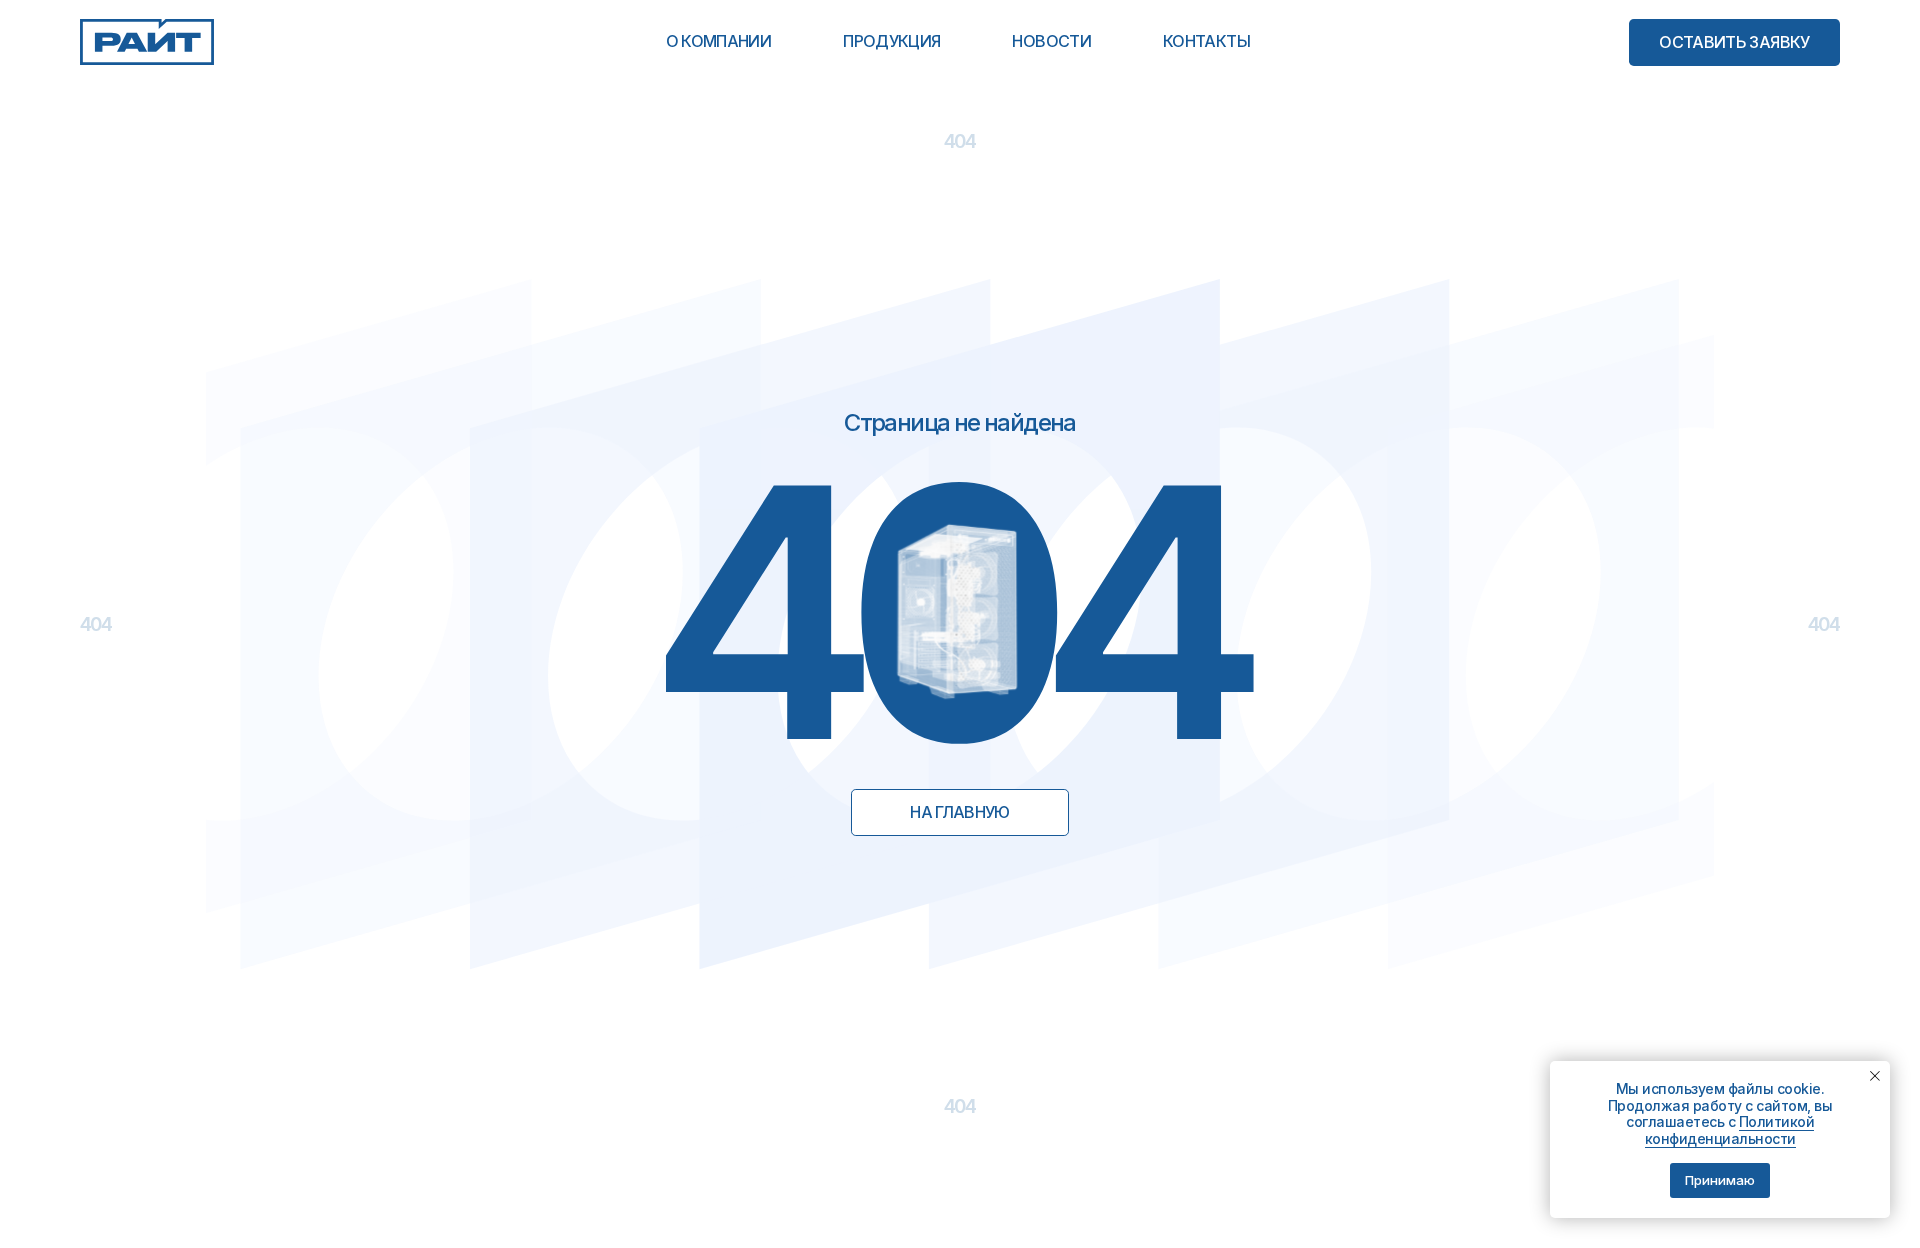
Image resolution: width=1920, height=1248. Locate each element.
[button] (1734, 42)
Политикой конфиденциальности (1730, 1130)
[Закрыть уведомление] (1875, 1076)
